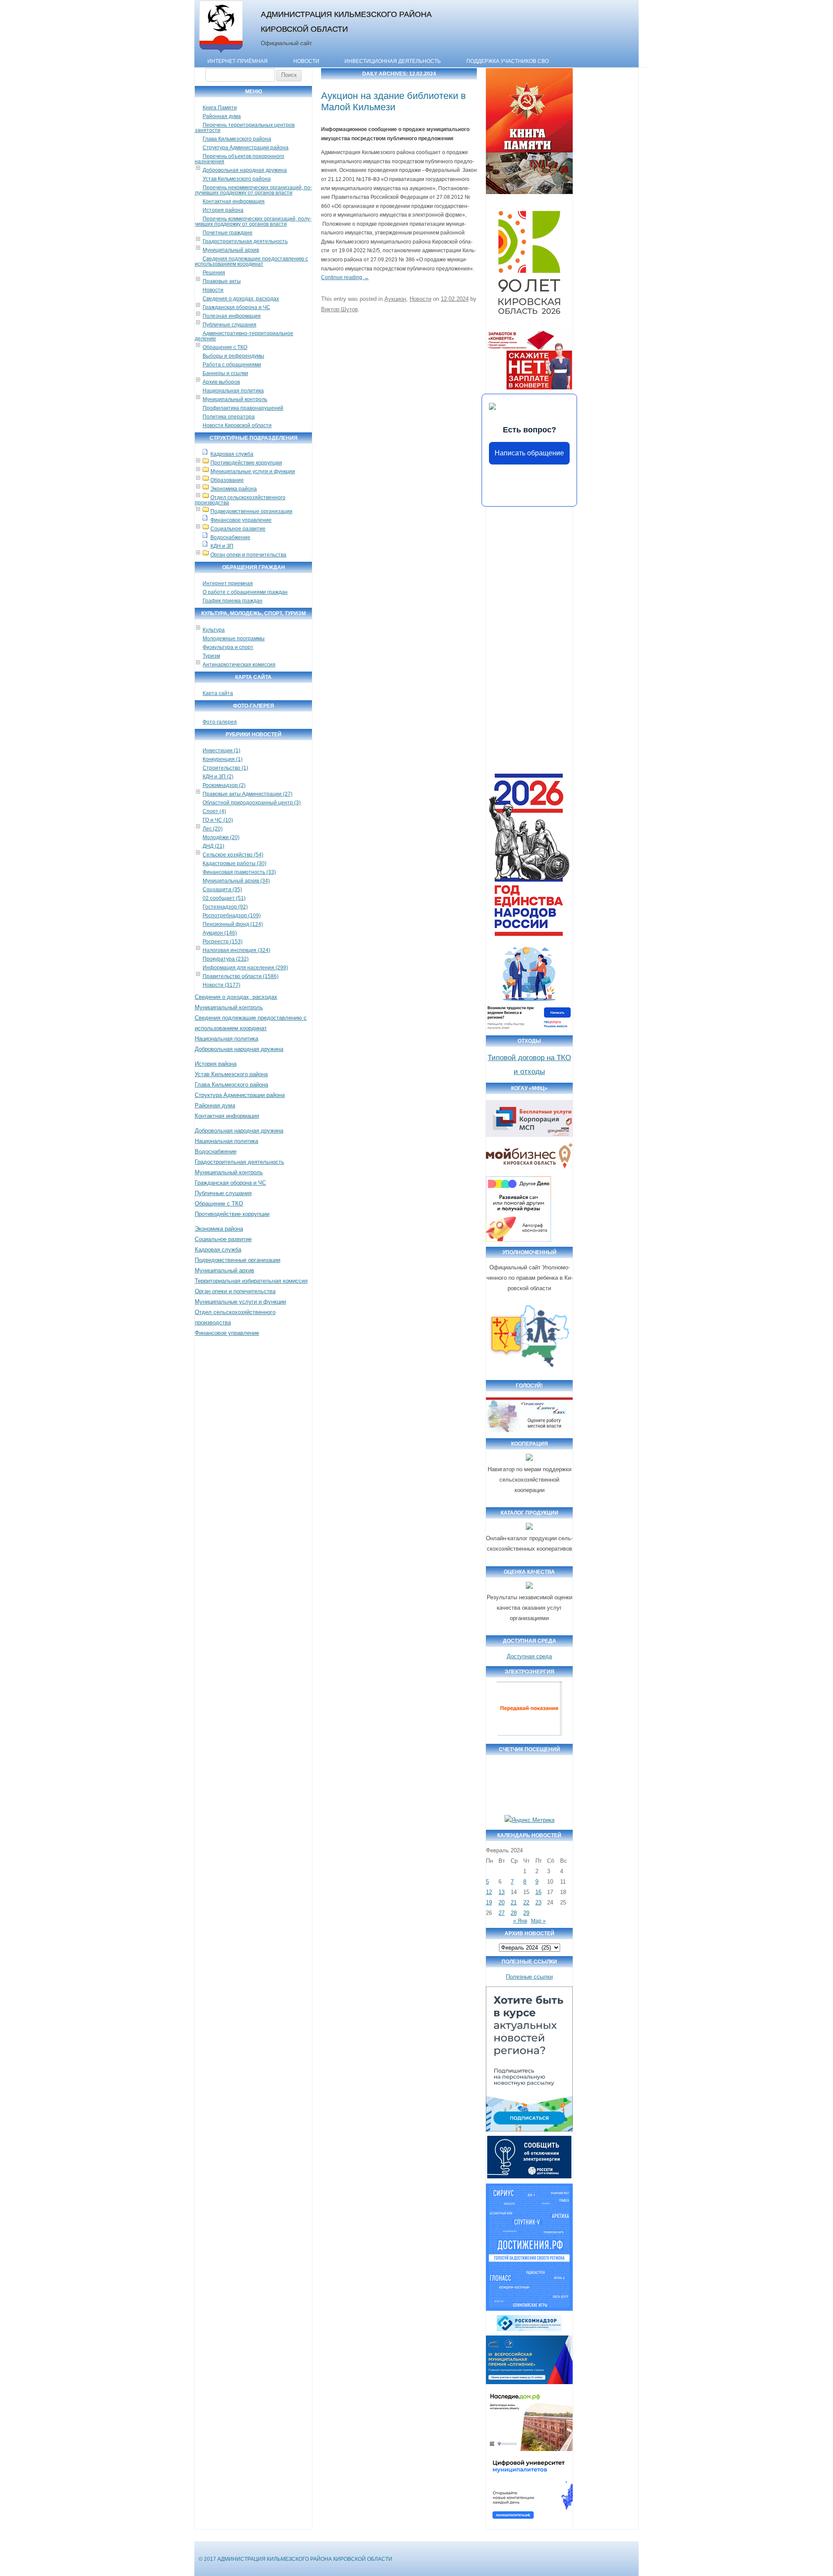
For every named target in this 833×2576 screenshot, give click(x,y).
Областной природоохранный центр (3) (252, 803)
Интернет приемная (228, 583)
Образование (227, 480)
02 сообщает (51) (224, 898)
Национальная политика (233, 391)
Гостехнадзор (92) (225, 907)
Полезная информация (232, 316)
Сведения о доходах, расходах (241, 299)
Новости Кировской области (237, 425)
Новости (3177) (221, 985)
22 (526, 1902)
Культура (214, 630)
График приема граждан (233, 601)
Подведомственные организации (251, 511)
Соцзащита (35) (222, 889)
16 (538, 1892)
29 (526, 1913)
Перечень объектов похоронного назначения (239, 159)
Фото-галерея (220, 722)
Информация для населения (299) (245, 968)
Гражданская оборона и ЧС (236, 307)
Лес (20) (213, 829)
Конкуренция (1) (223, 759)
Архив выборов (221, 382)
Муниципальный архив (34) (236, 881)
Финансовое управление (241, 520)
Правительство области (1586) (241, 976)
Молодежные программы (234, 639)
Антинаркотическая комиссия (239, 665)
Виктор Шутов (339, 309)
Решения (214, 273)
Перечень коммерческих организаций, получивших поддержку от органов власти (253, 221)
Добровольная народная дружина (245, 170)
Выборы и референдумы (233, 356)
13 (502, 1892)
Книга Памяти (220, 108)
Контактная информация (234, 201)
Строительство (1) (225, 768)
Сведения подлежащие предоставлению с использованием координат (251, 261)
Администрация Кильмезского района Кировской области (346, 21)
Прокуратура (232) (226, 959)
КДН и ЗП (222, 546)
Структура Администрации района (246, 148)
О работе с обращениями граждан (245, 592)
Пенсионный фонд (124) (233, 924)
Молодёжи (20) (221, 837)
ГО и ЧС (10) (218, 820)
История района (223, 210)
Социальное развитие (238, 529)
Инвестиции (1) (221, 751)
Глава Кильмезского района (237, 139)
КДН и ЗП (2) (218, 777)
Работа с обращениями (232, 365)
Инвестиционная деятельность (393, 61)
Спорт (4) (214, 811)
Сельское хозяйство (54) (233, 855)
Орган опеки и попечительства (248, 555)
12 (489, 1892)
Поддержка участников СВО (508, 61)
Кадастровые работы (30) (234, 863)
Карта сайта (218, 693)
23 (538, 1902)
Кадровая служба (232, 454)
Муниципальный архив (231, 250)
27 (502, 1913)
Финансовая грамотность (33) (239, 872)
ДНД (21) (213, 846)
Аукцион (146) (220, 933)
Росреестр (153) (223, 942)
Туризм (211, 656)
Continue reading (345, 277)
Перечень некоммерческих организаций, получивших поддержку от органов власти (253, 190)
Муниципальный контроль (235, 399)
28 (514, 1913)
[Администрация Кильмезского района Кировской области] (221, 53)
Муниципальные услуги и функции (253, 471)
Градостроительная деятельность (245, 241)
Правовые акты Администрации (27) (248, 794)
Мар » (538, 1921)
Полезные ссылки (529, 1977)
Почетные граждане (228, 233)
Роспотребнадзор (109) (232, 916)
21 (514, 1902)
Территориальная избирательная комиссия (251, 1281)
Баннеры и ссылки (225, 373)
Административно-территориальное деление (244, 336)
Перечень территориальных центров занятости (245, 128)
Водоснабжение (230, 537)
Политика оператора (229, 417)
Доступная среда (529, 1656)
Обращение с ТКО (225, 347)
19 (489, 1902)
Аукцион (395, 299)
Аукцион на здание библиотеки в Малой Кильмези (394, 101)
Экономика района (234, 489)
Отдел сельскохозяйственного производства (240, 500)
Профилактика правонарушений (243, 408)
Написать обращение (529, 453)
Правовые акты (222, 281)
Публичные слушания (230, 325)
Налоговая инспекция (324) (236, 950)
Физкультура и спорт (228, 647)
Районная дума (222, 116)
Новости (306, 61)
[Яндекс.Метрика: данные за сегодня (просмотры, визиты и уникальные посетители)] (530, 1820)
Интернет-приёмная (238, 61)
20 (502, 1902)
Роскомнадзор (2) (224, 785)
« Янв (520, 1921)
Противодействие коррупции (246, 463)
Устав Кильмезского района (237, 179)
